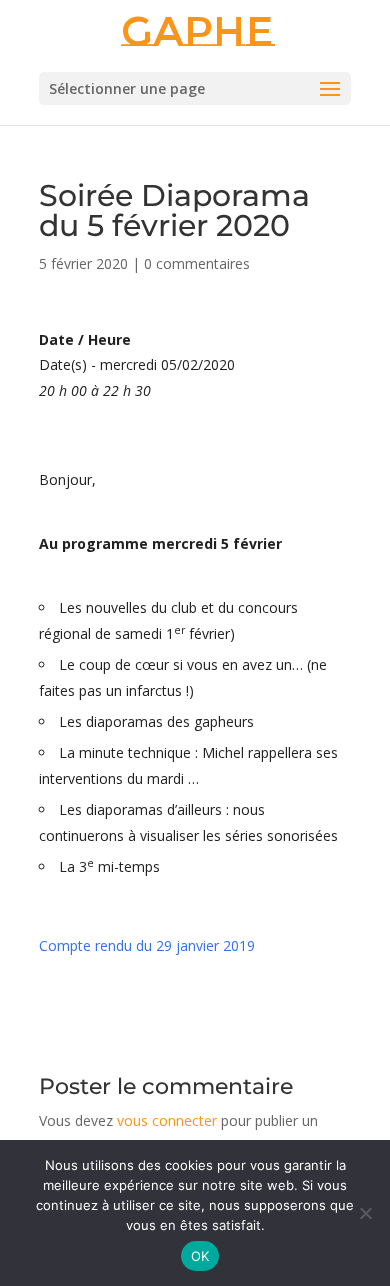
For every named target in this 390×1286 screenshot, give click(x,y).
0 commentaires (197, 263)
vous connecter (167, 1120)
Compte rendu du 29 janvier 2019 (147, 945)
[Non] (365, 1213)
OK (200, 1256)
